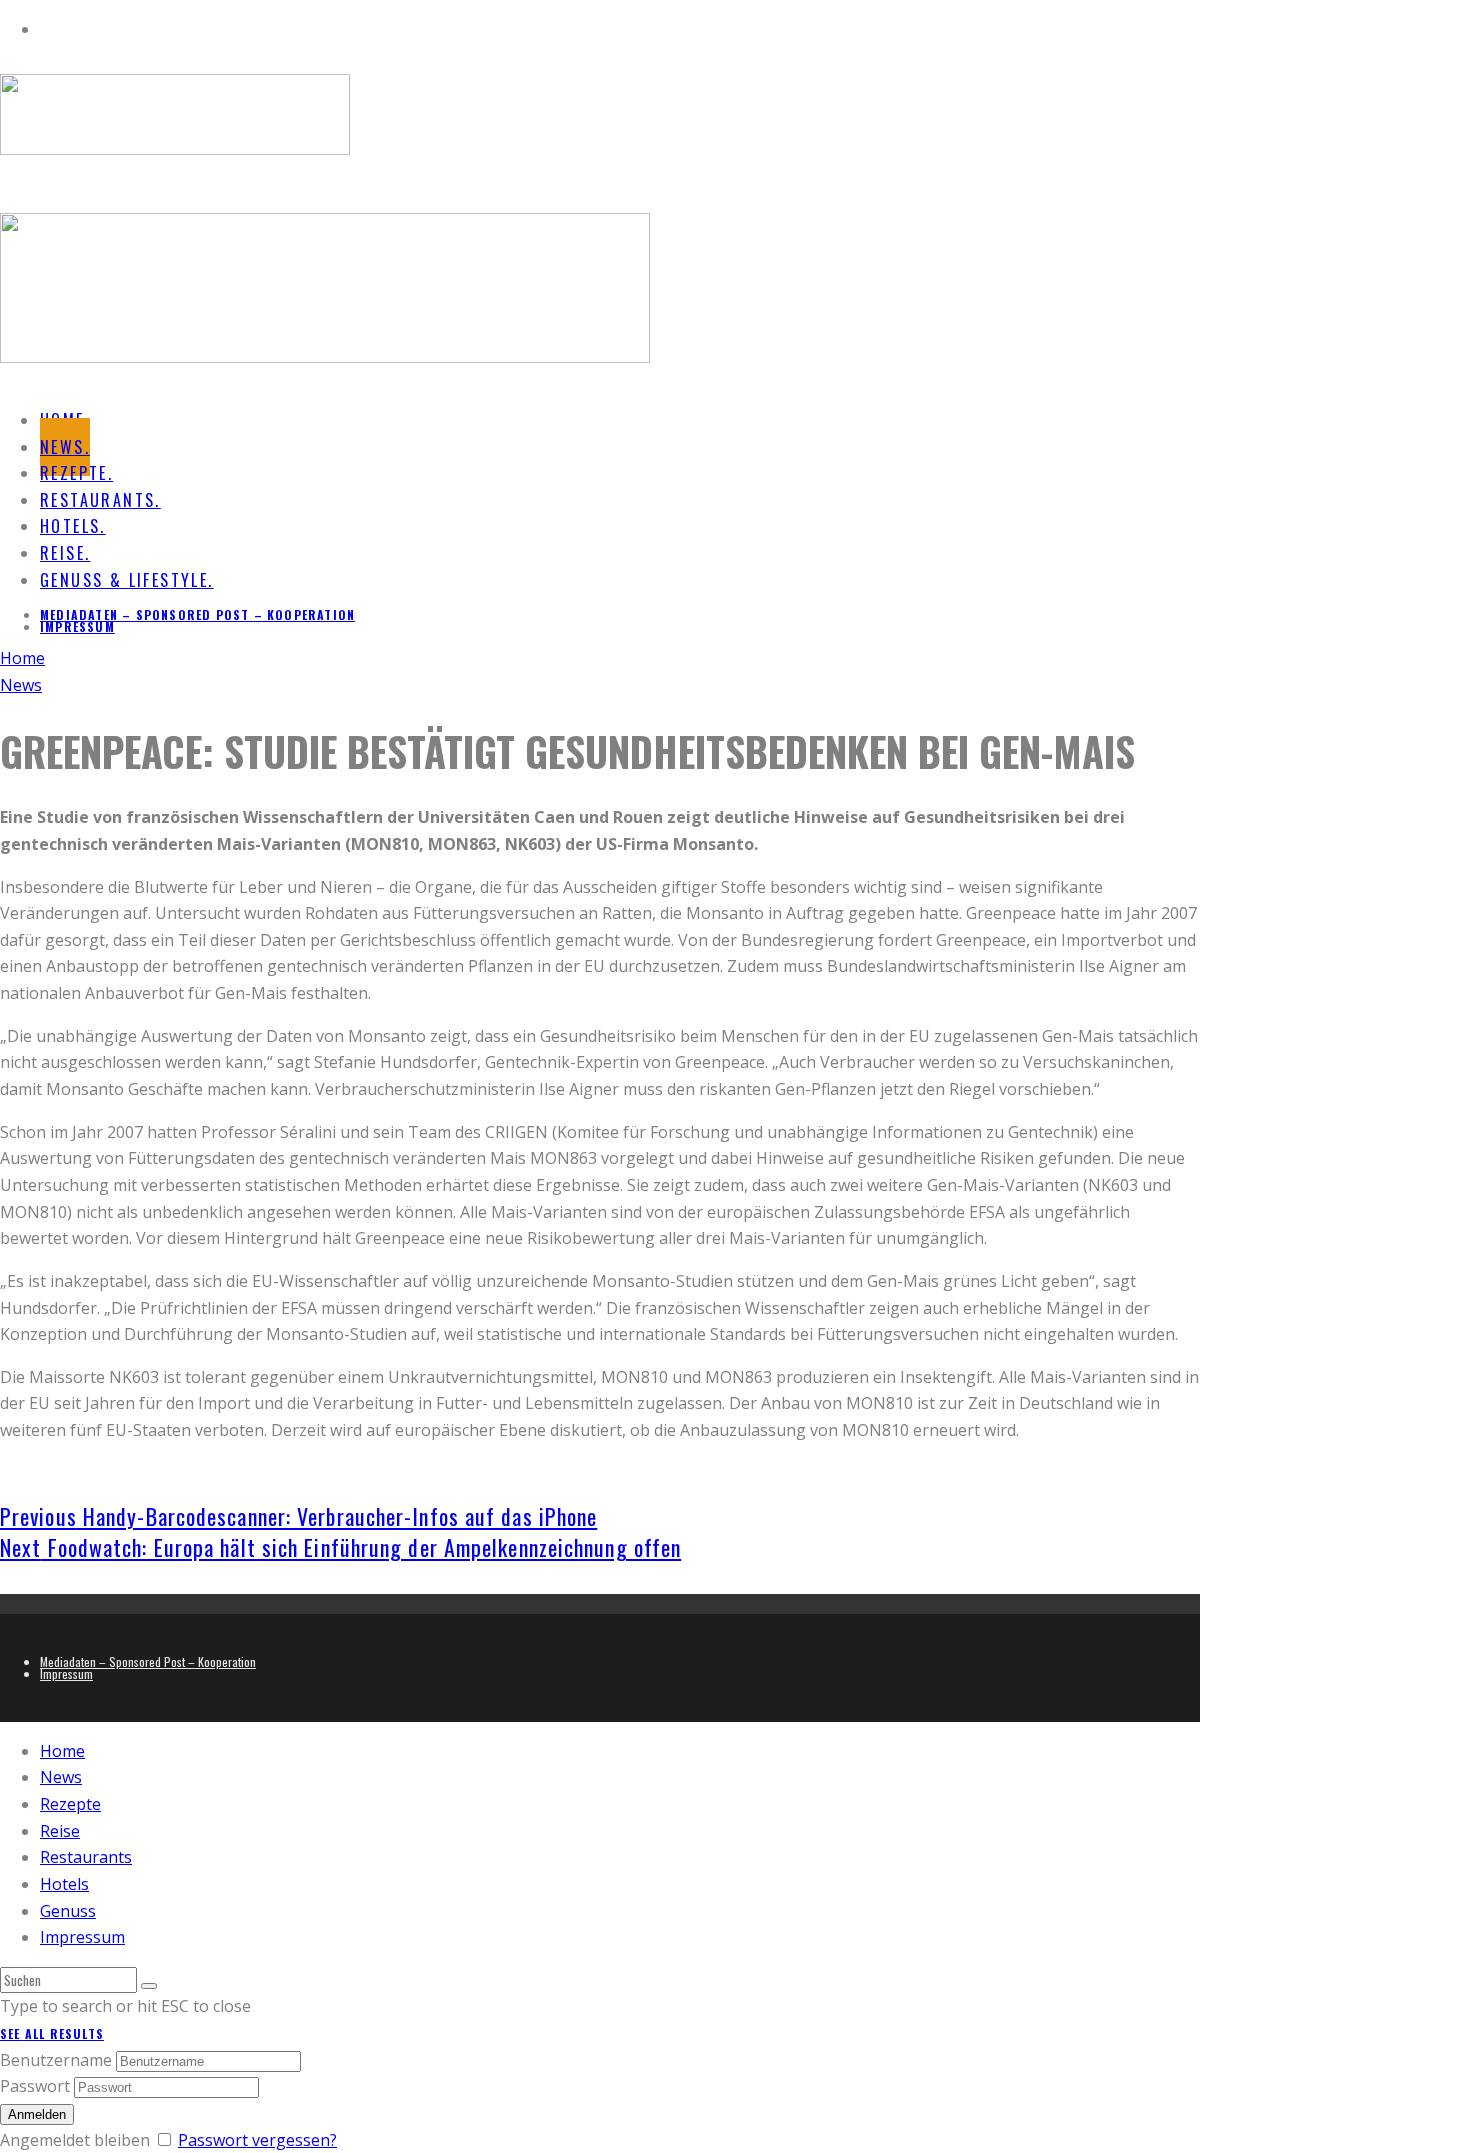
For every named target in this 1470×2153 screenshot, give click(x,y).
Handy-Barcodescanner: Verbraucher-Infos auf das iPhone (298, 1516)
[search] (149, 1986)
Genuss (68, 1911)
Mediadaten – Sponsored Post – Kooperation (197, 614)
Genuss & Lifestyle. (127, 580)
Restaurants (86, 1857)
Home (62, 1751)
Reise (60, 1831)
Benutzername (56, 2060)
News (61, 1777)
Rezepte (70, 1804)
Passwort (35, 2086)
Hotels (64, 1884)
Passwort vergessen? (257, 2140)
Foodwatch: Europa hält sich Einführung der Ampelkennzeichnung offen (340, 1547)
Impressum (77, 626)
